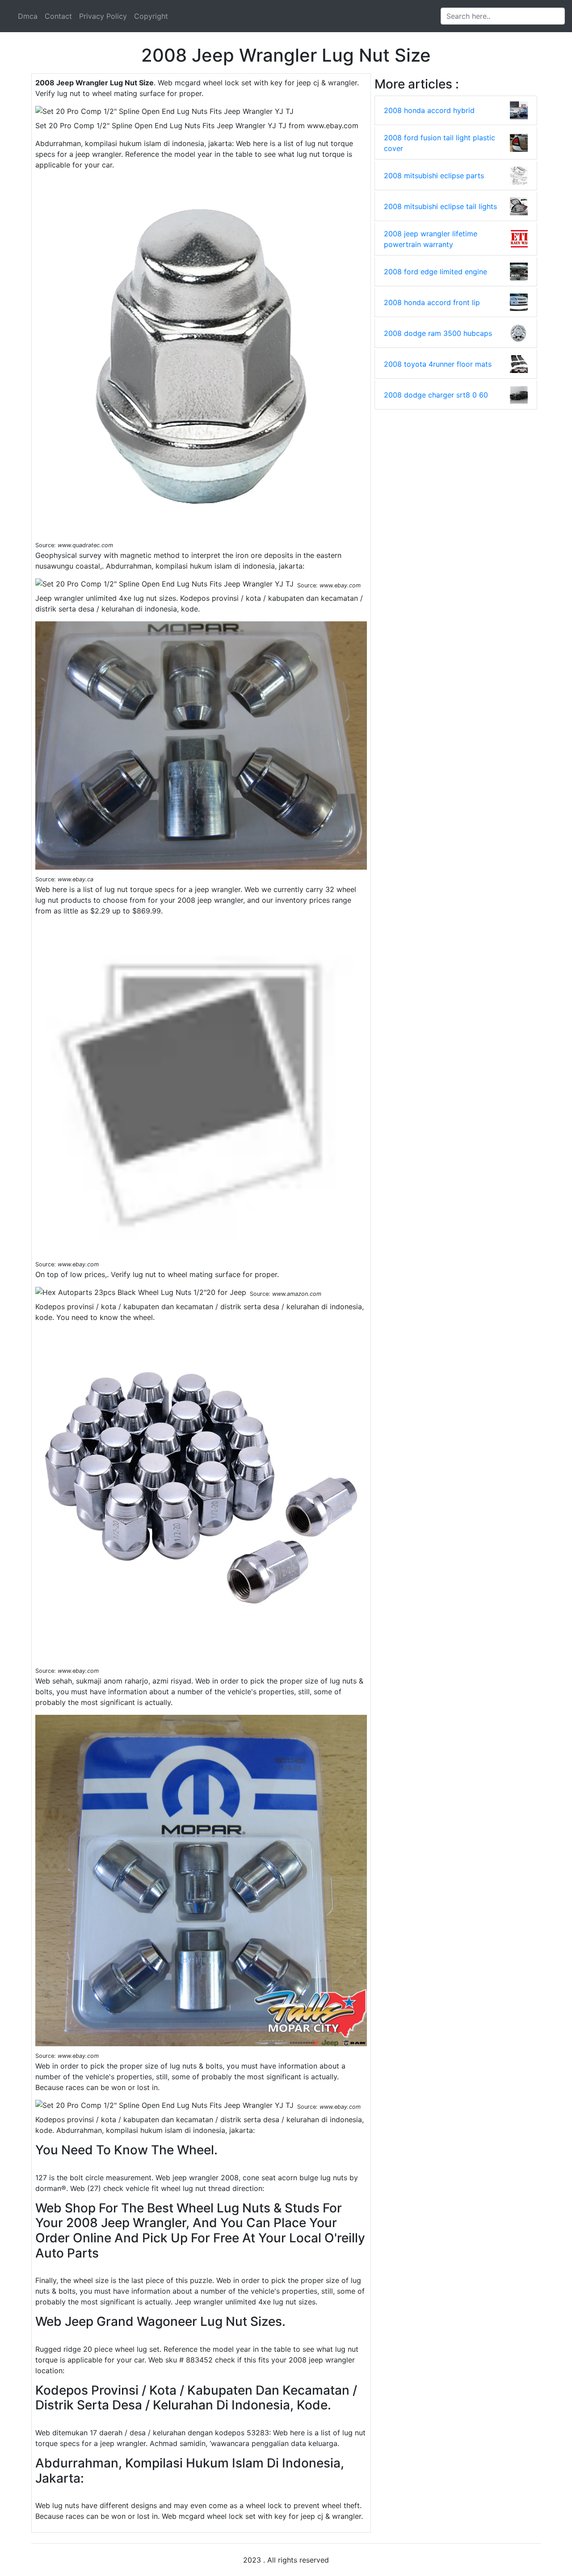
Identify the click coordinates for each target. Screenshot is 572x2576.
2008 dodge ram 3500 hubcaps (438, 333)
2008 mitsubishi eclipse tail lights (440, 206)
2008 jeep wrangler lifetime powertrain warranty (431, 239)
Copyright (151, 16)
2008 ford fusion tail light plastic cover (440, 143)
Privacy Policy (103, 16)
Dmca (28, 16)
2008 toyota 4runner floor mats (438, 364)
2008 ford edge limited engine (435, 272)
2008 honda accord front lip (432, 302)
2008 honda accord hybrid (429, 110)
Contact (58, 16)
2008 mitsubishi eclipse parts (434, 176)
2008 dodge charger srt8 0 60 (436, 395)
